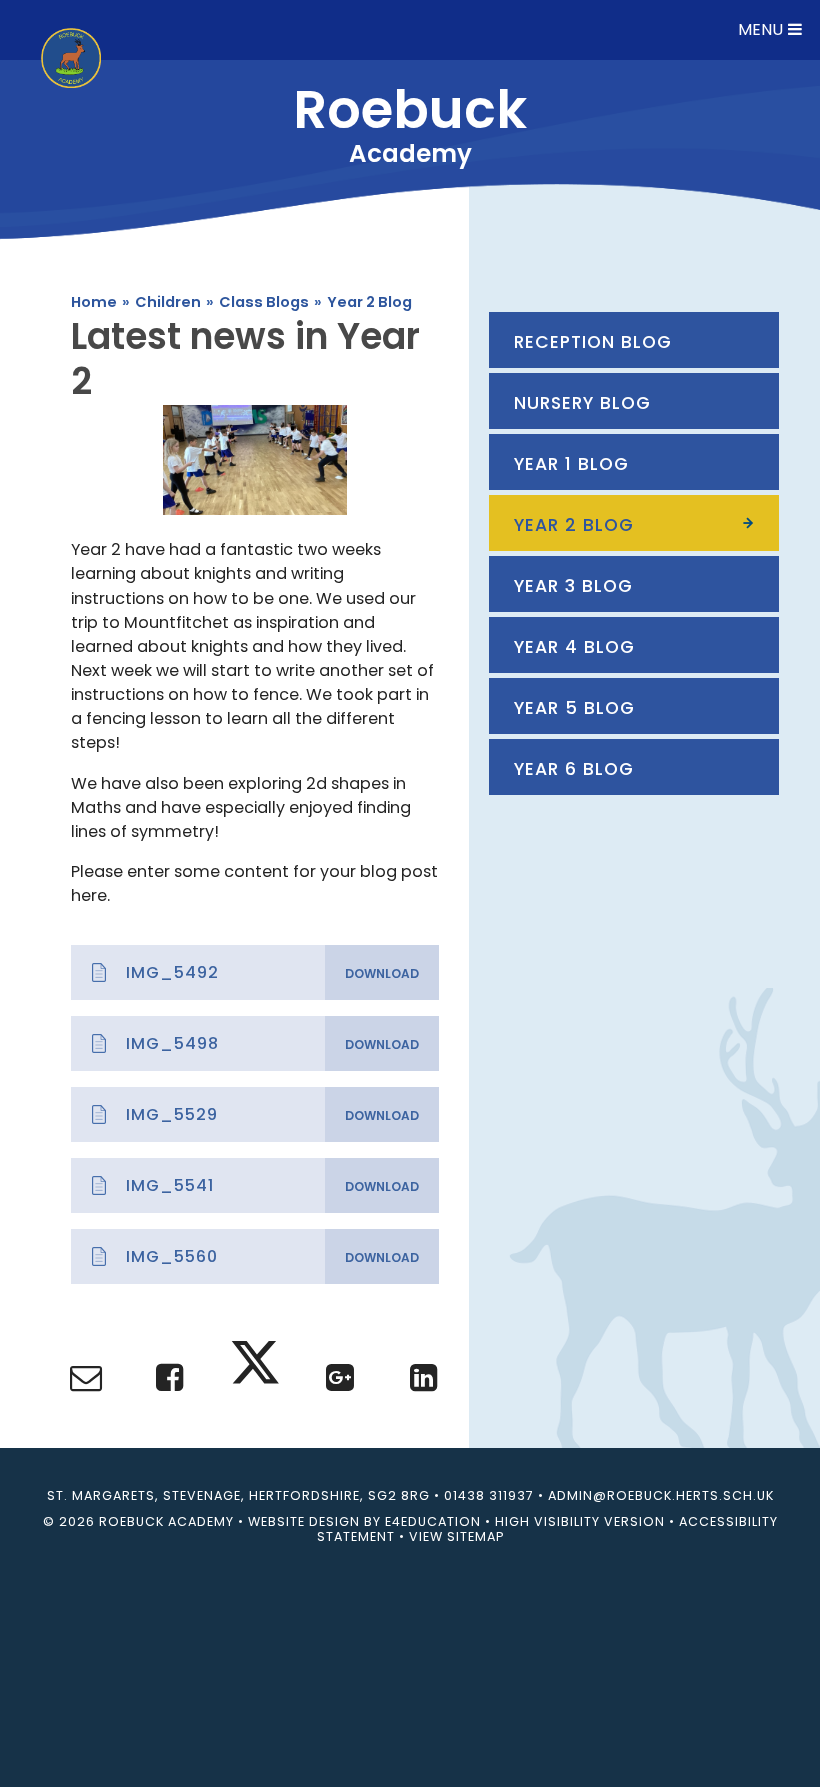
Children (168, 302)
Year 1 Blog (571, 464)
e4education (433, 1521)
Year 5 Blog (574, 708)
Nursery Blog (582, 403)
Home (94, 302)
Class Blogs (264, 302)
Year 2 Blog (369, 302)
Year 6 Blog (574, 769)
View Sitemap (456, 1536)
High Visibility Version (580, 1521)
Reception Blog (593, 342)
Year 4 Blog (574, 647)
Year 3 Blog (573, 586)
